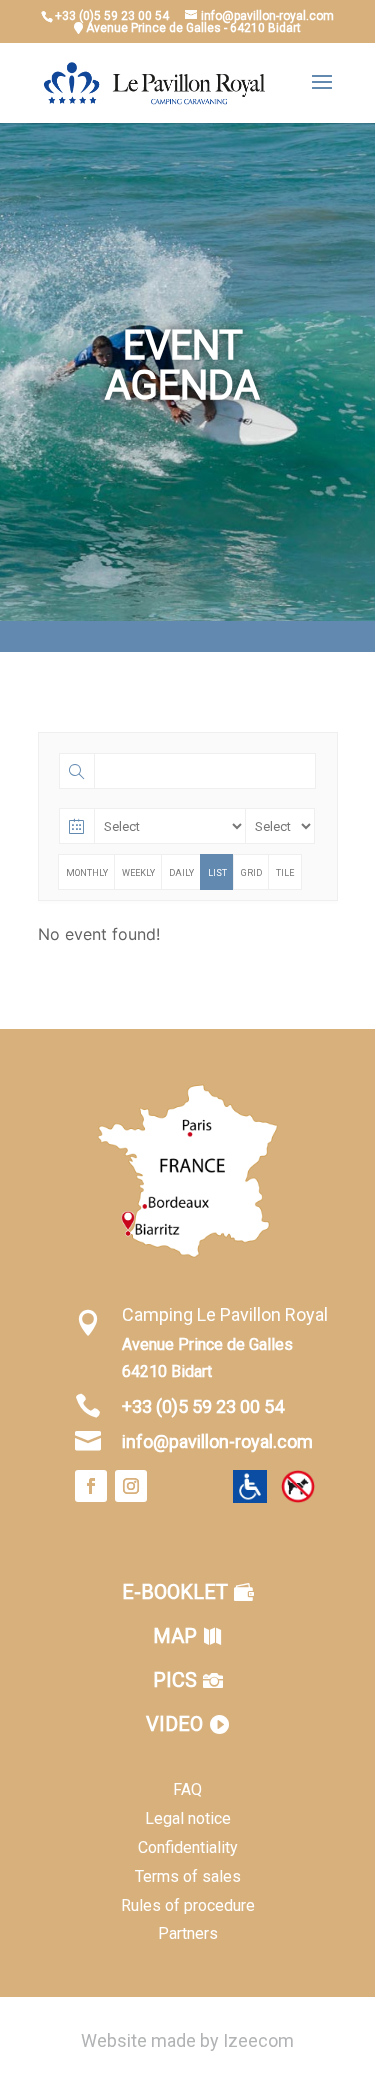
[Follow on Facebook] (91, 1486)
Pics (175, 1680)
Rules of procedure (188, 1905)
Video (174, 1724)
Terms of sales (188, 1876)
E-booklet (175, 1592)
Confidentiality (188, 1847)
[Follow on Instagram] (131, 1486)
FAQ (187, 1789)
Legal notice (188, 1818)
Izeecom (258, 2040)
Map (175, 1636)
